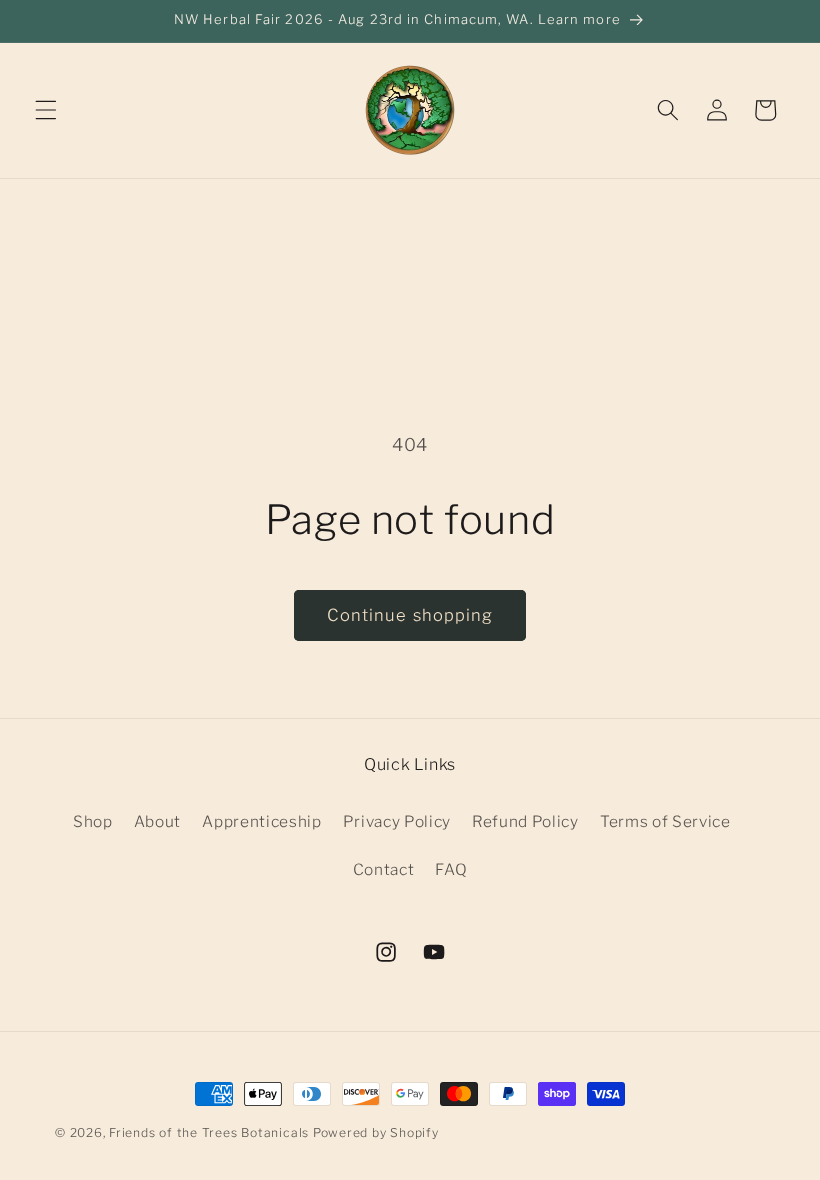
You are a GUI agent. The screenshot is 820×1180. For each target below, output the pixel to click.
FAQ (451, 869)
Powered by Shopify (376, 1132)
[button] (46, 110)
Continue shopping (410, 615)
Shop (93, 821)
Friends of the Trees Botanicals (209, 1132)
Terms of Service (665, 821)
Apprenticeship (261, 821)
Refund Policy (525, 821)
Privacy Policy (397, 821)
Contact (384, 869)
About (157, 821)
